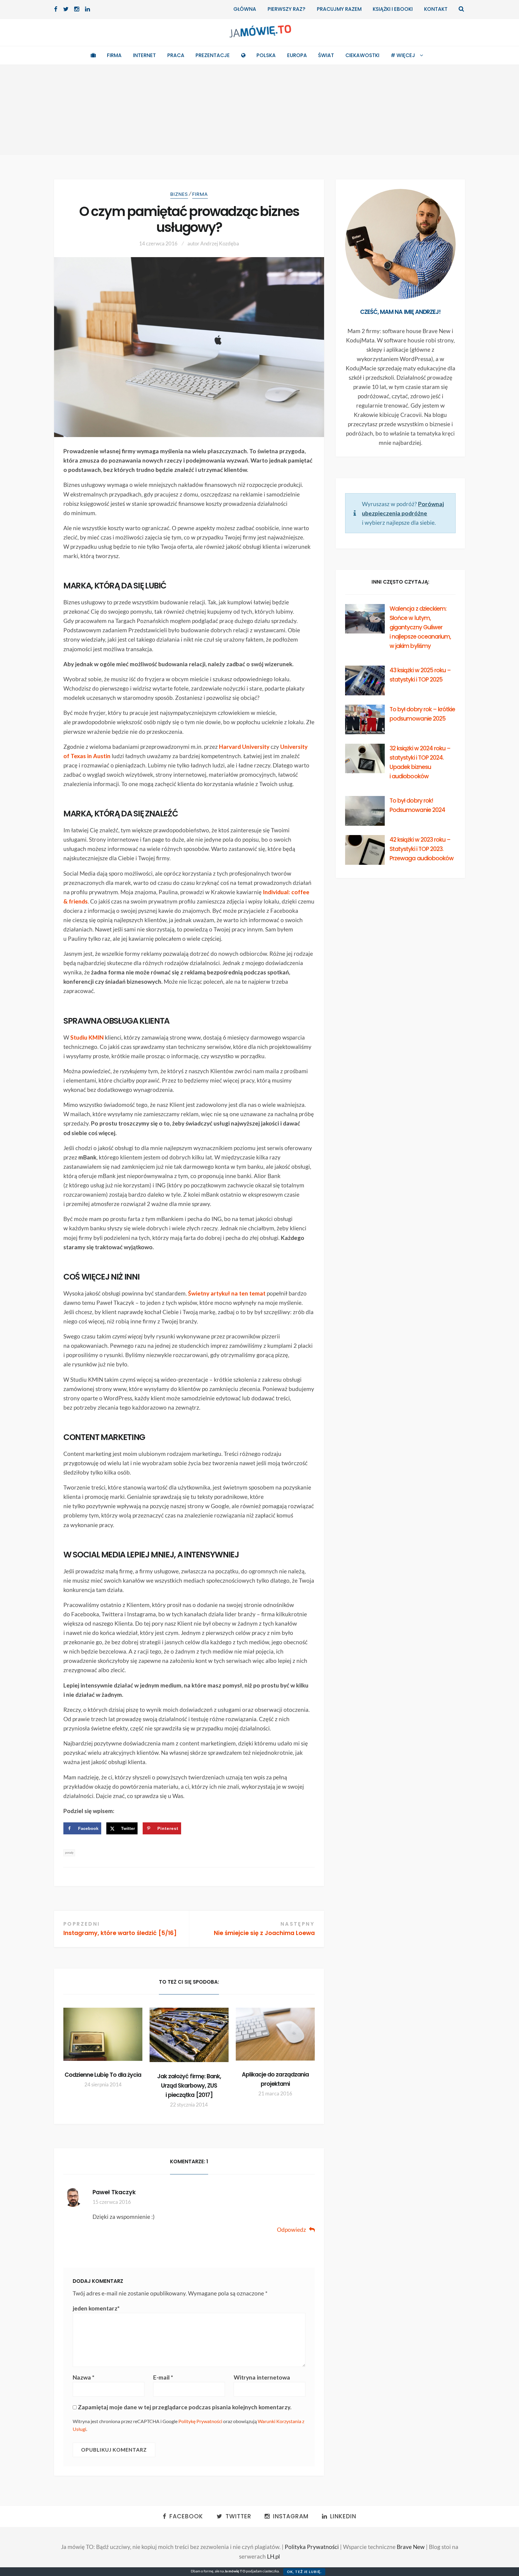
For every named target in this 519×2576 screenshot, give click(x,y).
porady (69, 1853)
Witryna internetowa (262, 2377)
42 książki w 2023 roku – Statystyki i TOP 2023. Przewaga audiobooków (422, 849)
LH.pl (273, 2556)
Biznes (179, 194)
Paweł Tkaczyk (114, 2192)
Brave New (411, 2547)
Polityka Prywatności (312, 2547)
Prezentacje (213, 55)
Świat (326, 55)
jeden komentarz (96, 2308)
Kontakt (436, 9)
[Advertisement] (259, 110)
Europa (297, 55)
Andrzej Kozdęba (220, 243)
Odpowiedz (291, 2230)
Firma (114, 55)
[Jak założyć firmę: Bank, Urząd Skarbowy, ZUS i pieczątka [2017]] (189, 2035)
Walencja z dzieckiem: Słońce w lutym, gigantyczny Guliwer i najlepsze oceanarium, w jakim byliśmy (420, 627)
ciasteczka (271, 2571)
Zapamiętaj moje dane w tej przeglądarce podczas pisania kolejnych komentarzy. (185, 2407)
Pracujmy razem (339, 9)
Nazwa (83, 2377)
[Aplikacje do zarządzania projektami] (275, 2034)
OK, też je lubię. (304, 2572)
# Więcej (403, 55)
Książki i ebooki (393, 9)
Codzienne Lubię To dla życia (103, 2075)
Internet (144, 55)
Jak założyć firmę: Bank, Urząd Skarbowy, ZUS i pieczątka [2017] (189, 2086)
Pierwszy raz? (287, 9)
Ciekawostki (362, 55)
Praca (176, 55)
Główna (245, 9)
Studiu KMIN (87, 1037)
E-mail (163, 2377)
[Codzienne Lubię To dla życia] (103, 2034)
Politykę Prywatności (200, 2421)
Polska (266, 55)
